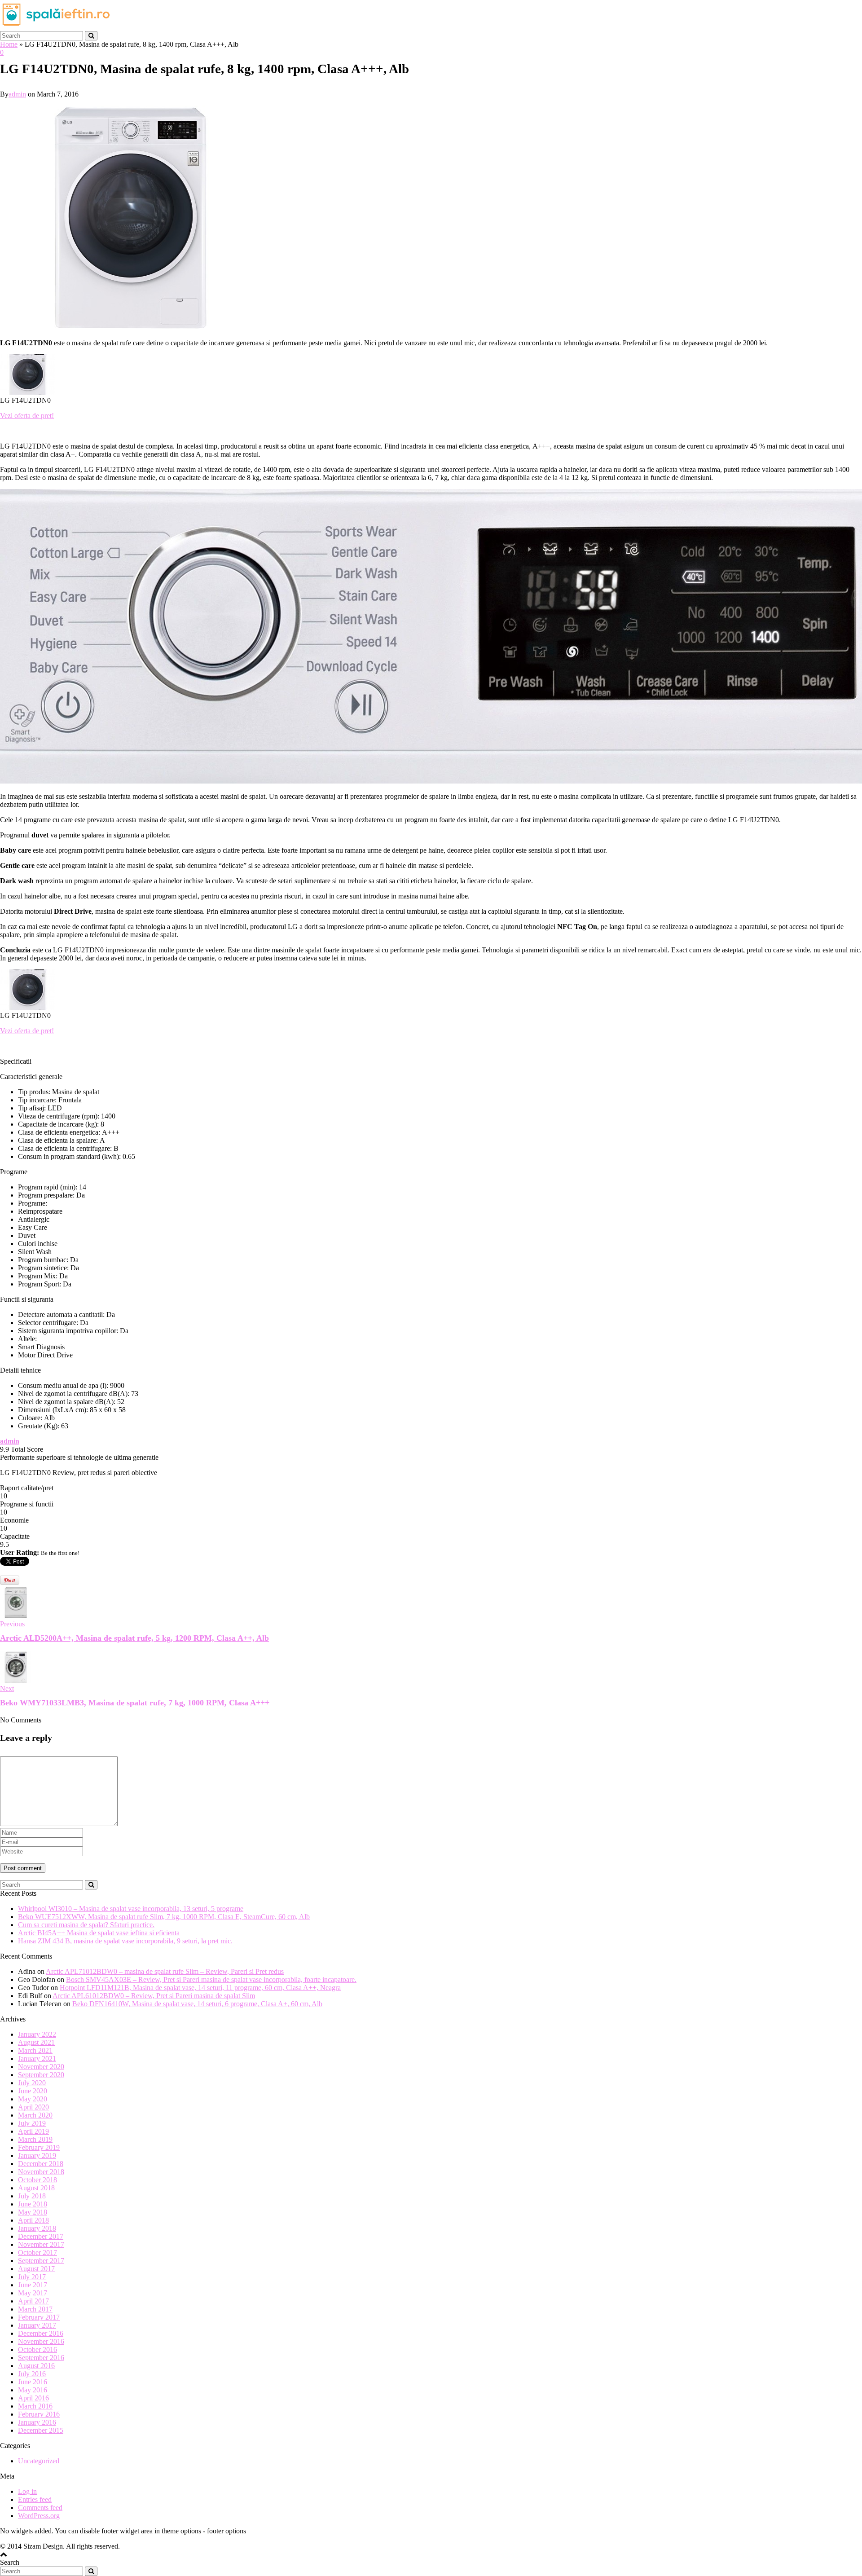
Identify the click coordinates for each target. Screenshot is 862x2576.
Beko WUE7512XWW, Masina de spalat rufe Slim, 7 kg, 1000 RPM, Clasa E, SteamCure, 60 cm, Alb (164, 1917)
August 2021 (36, 2042)
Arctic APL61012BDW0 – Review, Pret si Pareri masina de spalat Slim (154, 1996)
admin (17, 94)
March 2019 (35, 2139)
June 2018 (33, 2204)
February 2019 (39, 2147)
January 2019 (37, 2155)
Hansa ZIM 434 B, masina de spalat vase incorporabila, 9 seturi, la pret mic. (125, 1941)
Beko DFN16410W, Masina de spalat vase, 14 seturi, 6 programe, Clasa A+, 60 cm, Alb (197, 2004)
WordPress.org (39, 2516)
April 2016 (33, 2398)
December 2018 (41, 2164)
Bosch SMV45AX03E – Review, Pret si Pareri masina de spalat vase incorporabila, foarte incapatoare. (211, 1979)
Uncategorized (39, 2461)
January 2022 (37, 2034)
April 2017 (33, 2301)
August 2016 (36, 2366)
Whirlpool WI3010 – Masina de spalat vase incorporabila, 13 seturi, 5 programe (131, 1909)
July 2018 (32, 2196)
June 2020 (33, 2091)
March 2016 (35, 2406)
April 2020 (33, 2107)
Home (9, 44)
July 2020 (32, 2083)
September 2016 (41, 2358)
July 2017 (32, 2277)
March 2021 (35, 2050)
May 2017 (33, 2293)
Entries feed (35, 2499)
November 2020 (41, 2067)
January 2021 (37, 2059)
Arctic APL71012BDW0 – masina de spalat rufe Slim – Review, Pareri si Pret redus (165, 1971)
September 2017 (41, 2261)
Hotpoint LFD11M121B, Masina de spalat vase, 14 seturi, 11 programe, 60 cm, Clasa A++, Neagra (200, 1988)
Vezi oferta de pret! (27, 416)
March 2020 (35, 2115)
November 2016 (41, 2341)
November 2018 (41, 2172)
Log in (27, 2491)
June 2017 (33, 2285)
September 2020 (41, 2075)
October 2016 (37, 2349)
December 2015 (41, 2430)
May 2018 (33, 2212)
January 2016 (37, 2422)
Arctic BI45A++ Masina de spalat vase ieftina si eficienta (99, 1933)
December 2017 (41, 2236)
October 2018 (37, 2180)
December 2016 (41, 2333)
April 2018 (33, 2220)
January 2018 (37, 2228)
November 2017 (41, 2244)
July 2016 (32, 2374)
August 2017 (36, 2269)
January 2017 (37, 2325)
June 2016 (33, 2382)
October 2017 (37, 2252)
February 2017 (39, 2317)
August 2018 (36, 2188)
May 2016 (33, 2390)
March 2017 (35, 2309)
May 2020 (33, 2099)
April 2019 (33, 2131)
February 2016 (39, 2414)
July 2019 (32, 2123)
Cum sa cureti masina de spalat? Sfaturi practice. (86, 1925)
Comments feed (40, 2508)
